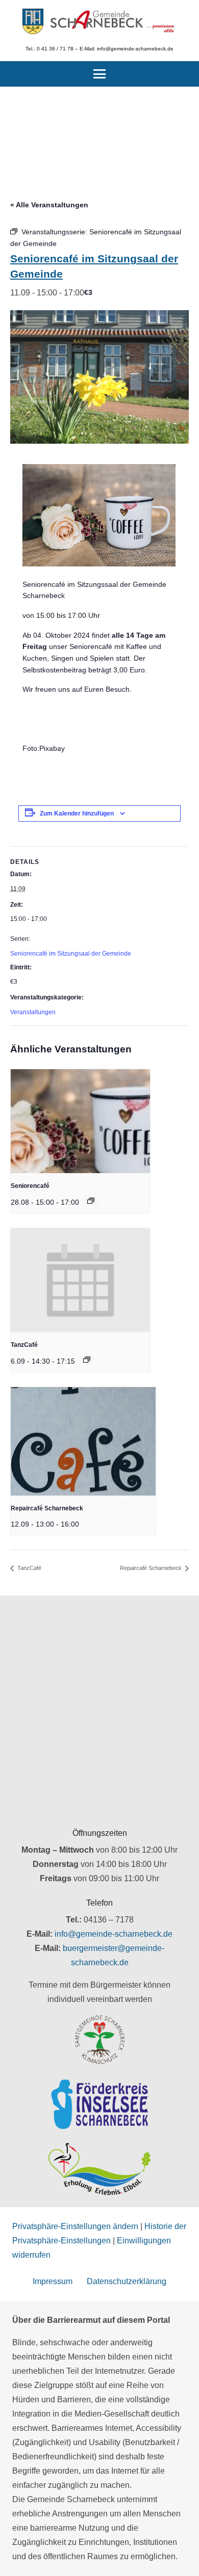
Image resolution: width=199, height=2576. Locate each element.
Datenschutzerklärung (127, 2281)
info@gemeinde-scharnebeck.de (114, 1934)
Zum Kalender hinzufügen (77, 814)
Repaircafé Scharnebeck (47, 1508)
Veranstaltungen (33, 1012)
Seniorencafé (30, 1186)
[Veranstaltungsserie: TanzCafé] (87, 1360)
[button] (99, 74)
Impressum (53, 2281)
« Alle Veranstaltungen (49, 205)
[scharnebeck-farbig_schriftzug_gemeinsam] (113, 21)
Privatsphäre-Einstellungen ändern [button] (75, 2226)
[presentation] (80, 1121)
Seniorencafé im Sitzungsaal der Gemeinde (71, 954)
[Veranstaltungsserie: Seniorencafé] (91, 1201)
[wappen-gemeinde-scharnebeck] (33, 21)
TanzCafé (24, 1345)
